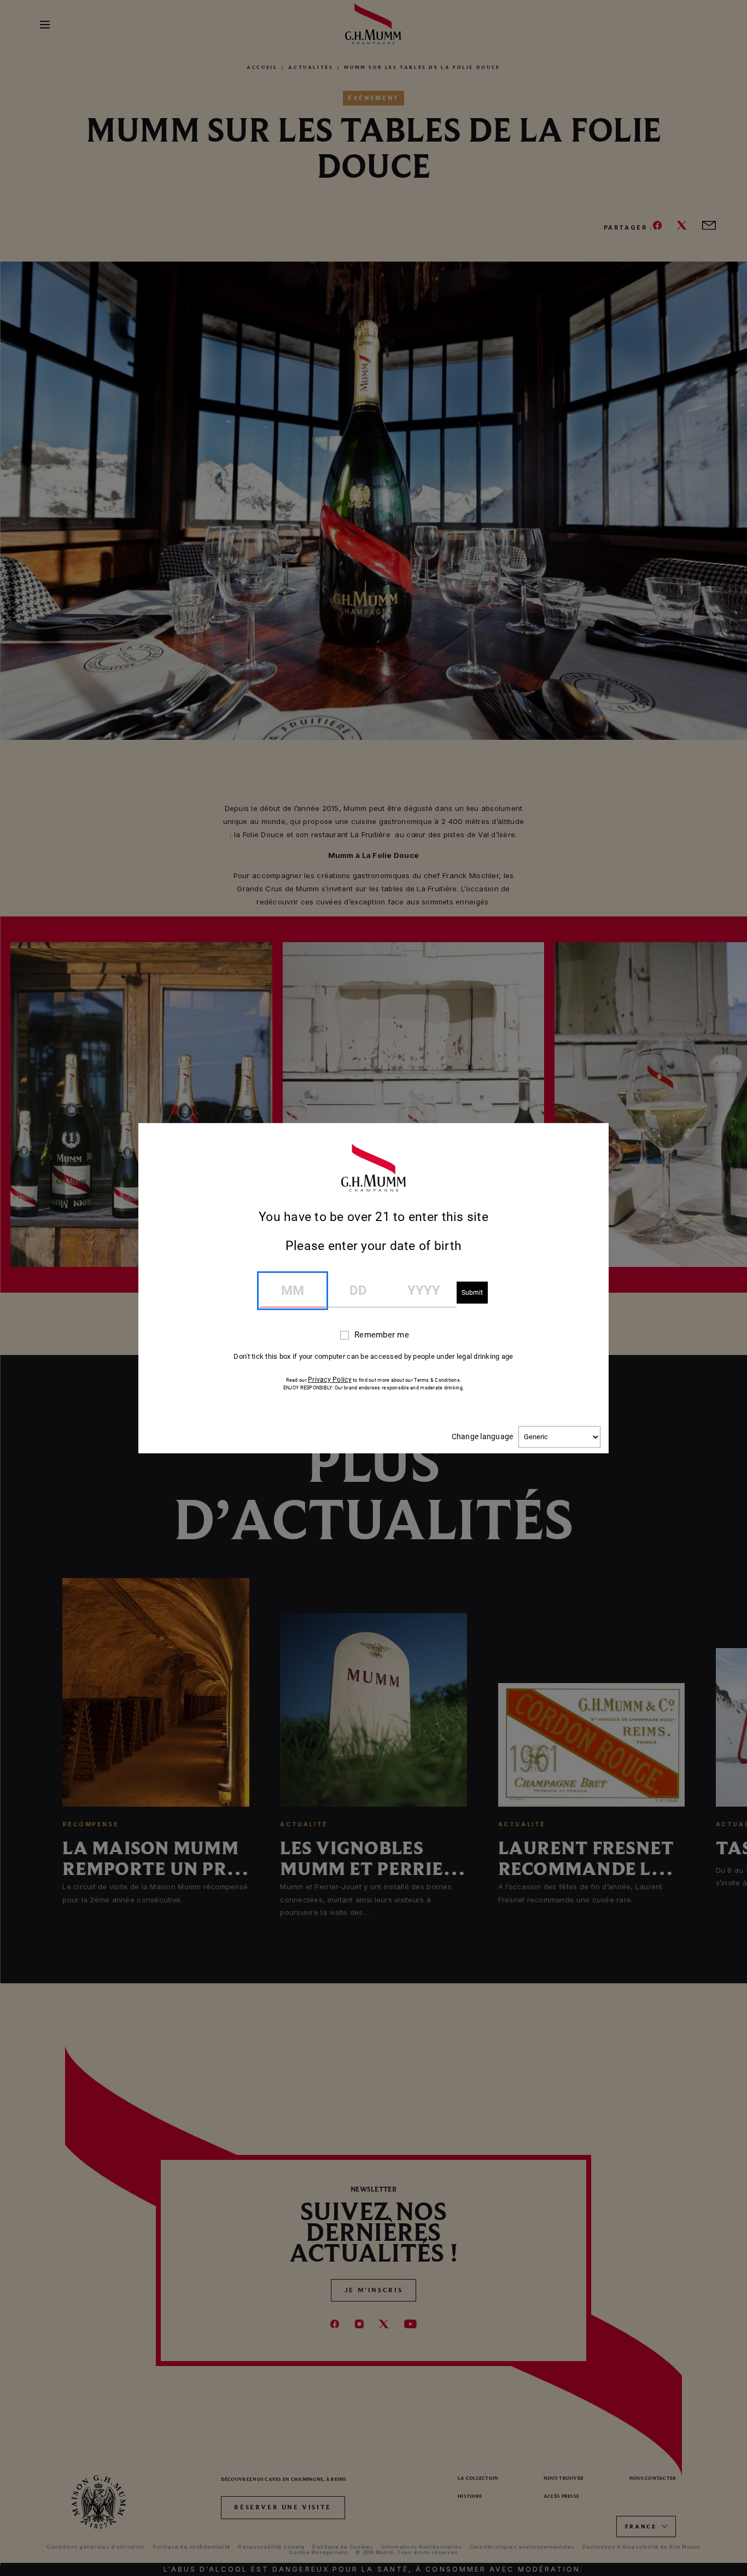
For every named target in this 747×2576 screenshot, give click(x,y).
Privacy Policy (330, 1380)
